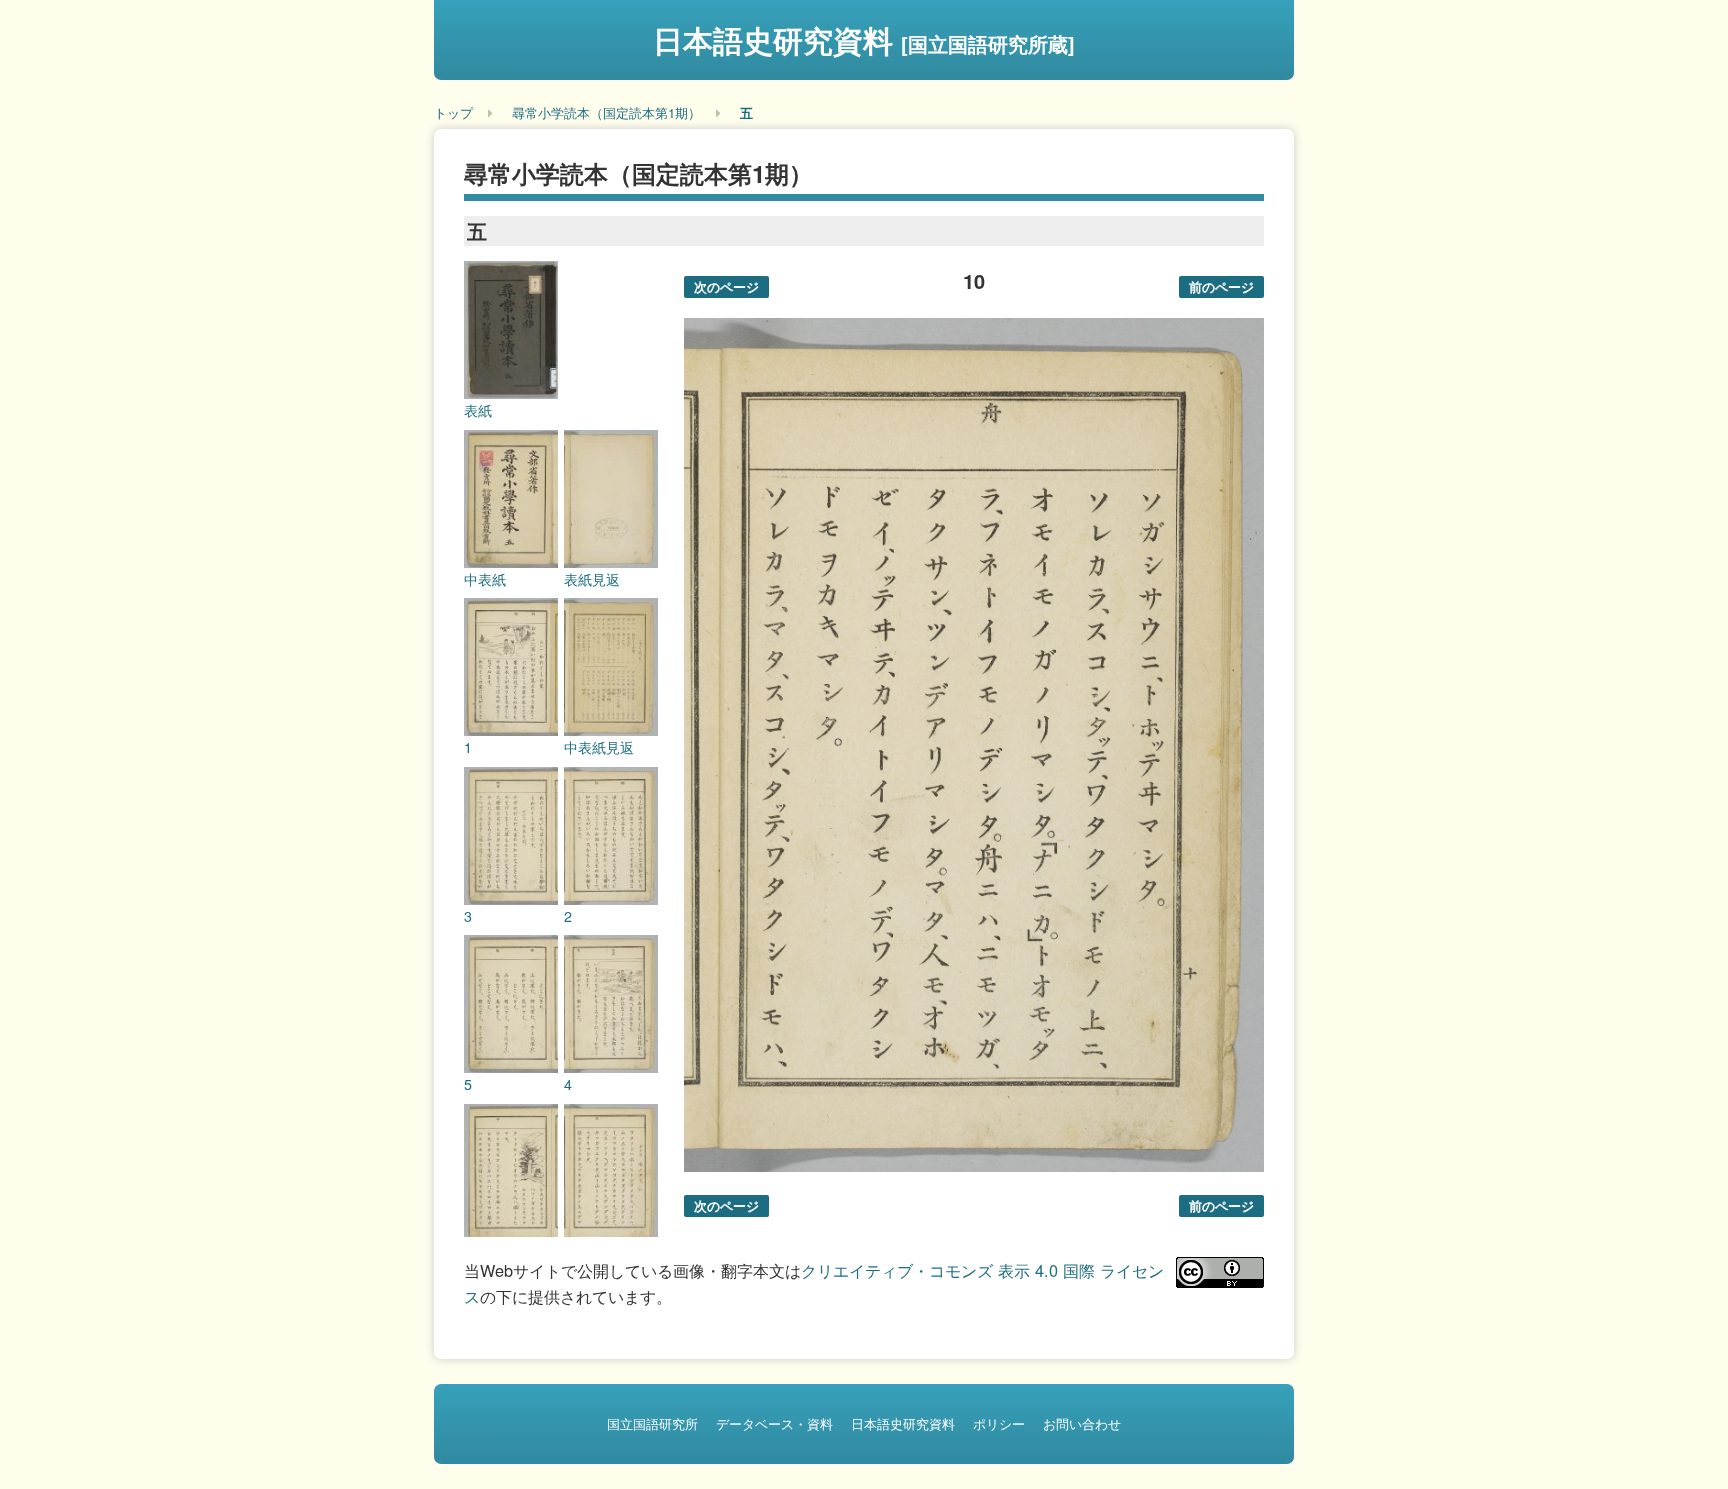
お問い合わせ (1082, 1423)
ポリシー (999, 1423)
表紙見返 (592, 579)
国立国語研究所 (652, 1423)
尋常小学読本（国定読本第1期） (606, 112)
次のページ (726, 286)
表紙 (478, 410)
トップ (453, 112)
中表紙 (485, 579)
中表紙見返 (599, 747)
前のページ (1221, 286)
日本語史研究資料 (864, 39)
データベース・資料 (774, 1423)
